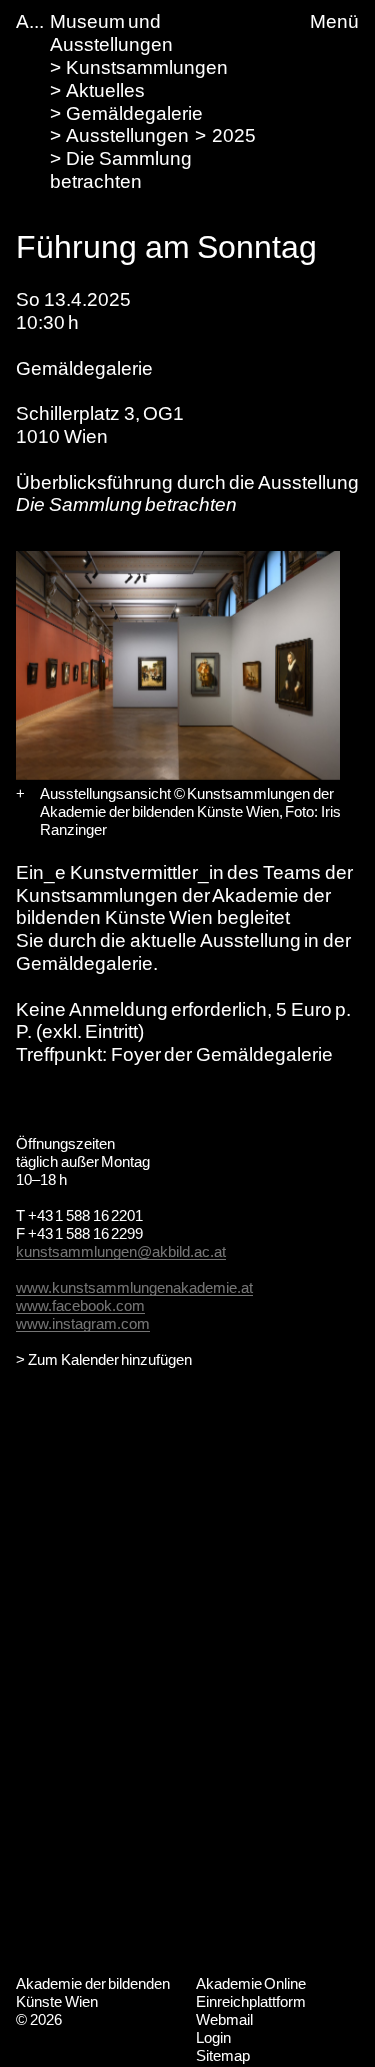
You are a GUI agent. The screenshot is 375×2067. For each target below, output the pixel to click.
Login (213, 2037)
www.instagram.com (83, 1323)
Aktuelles (105, 90)
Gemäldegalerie (134, 113)
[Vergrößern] (20, 794)
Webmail (224, 2019)
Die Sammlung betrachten (121, 170)
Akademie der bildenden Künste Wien (93, 1992)
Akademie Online (251, 1983)
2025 (234, 135)
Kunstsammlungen (147, 67)
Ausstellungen (127, 135)
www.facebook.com (80, 1305)
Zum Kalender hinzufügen (110, 1359)
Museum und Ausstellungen (111, 33)
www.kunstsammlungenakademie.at (134, 1287)
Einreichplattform (251, 2001)
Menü (334, 21)
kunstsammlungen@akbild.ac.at (121, 1251)
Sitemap (223, 2055)
